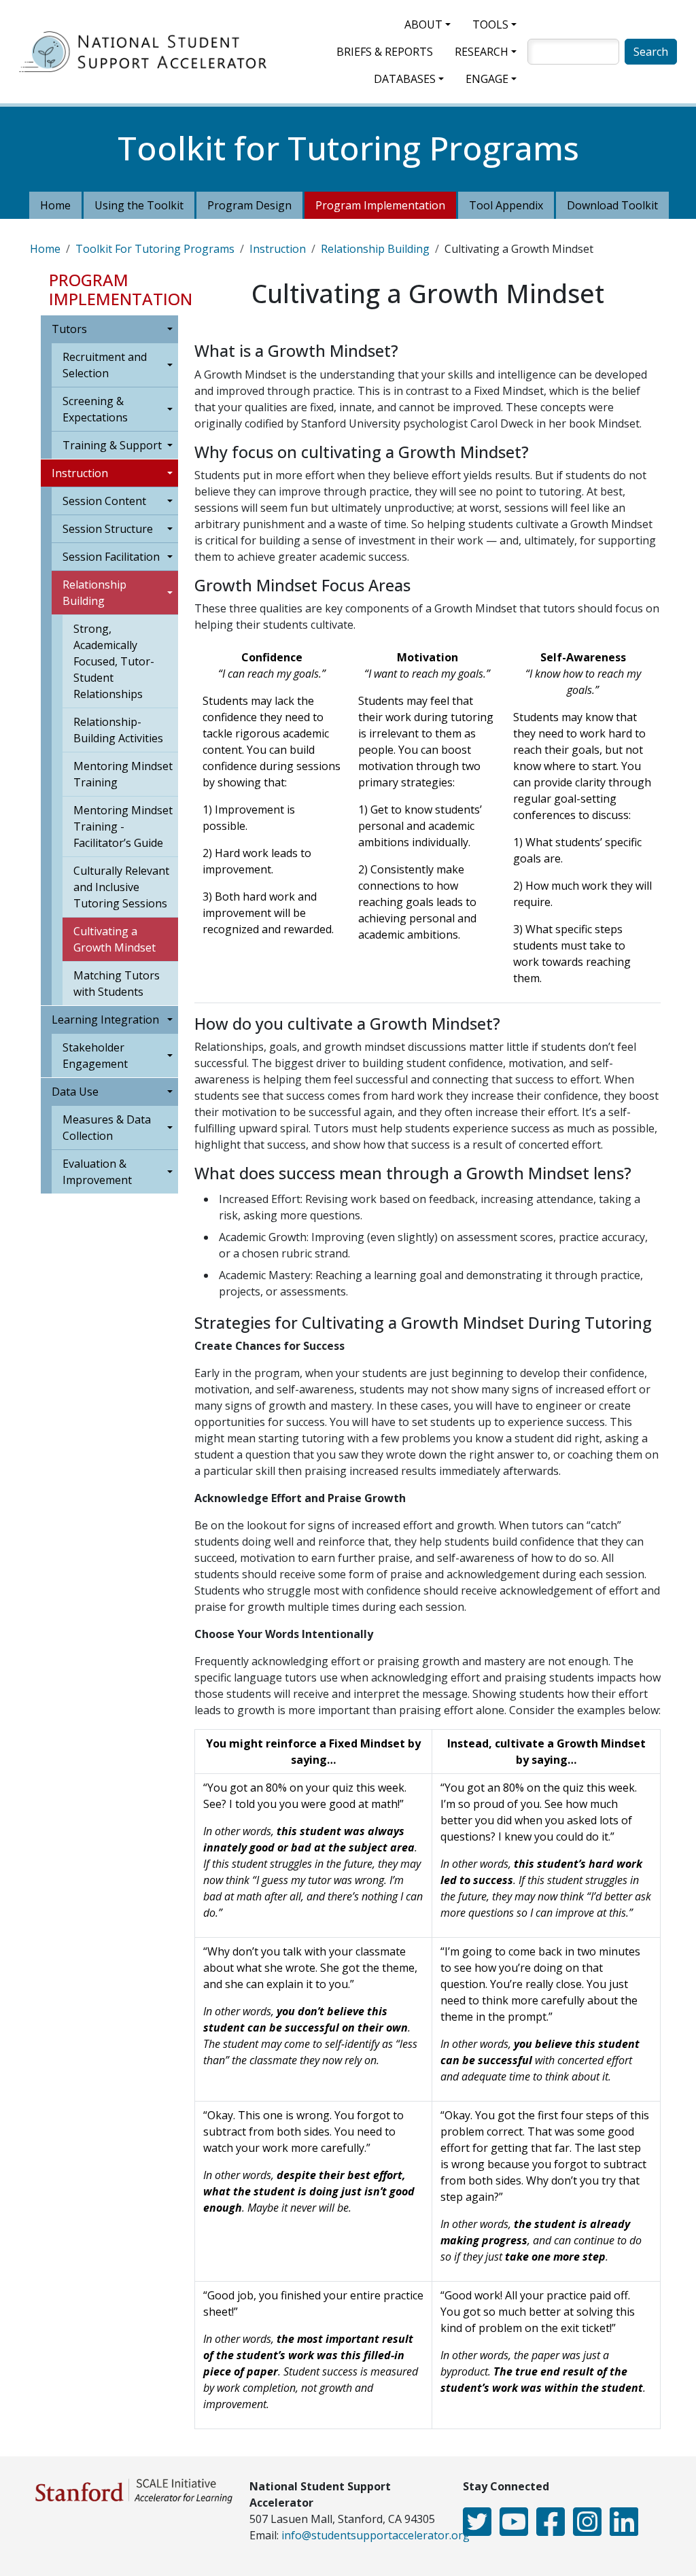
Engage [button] (487, 79)
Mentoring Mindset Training (123, 774)
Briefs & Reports (385, 52)
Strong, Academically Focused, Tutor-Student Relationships (114, 661)
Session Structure (108, 529)
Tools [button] (490, 24)
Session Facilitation (111, 557)
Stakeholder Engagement (95, 1056)
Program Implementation (380, 205)
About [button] (423, 24)
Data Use (75, 1092)
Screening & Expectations (95, 409)
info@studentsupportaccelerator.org (376, 2535)
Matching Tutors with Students (117, 984)
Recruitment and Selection (105, 365)
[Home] (148, 52)
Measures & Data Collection (107, 1128)
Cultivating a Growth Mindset (115, 939)
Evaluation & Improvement (97, 1172)
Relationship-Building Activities (118, 730)
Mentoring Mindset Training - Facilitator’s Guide (123, 826)
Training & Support (112, 445)
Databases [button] (405, 79)
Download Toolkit (612, 205)
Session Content (104, 501)
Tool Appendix (506, 205)
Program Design (249, 205)
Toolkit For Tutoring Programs (155, 249)
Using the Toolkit (139, 205)
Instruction (278, 249)
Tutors (69, 329)
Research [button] (482, 52)
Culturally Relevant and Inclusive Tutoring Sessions (121, 887)
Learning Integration (105, 1020)
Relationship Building (375, 249)
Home (55, 205)
